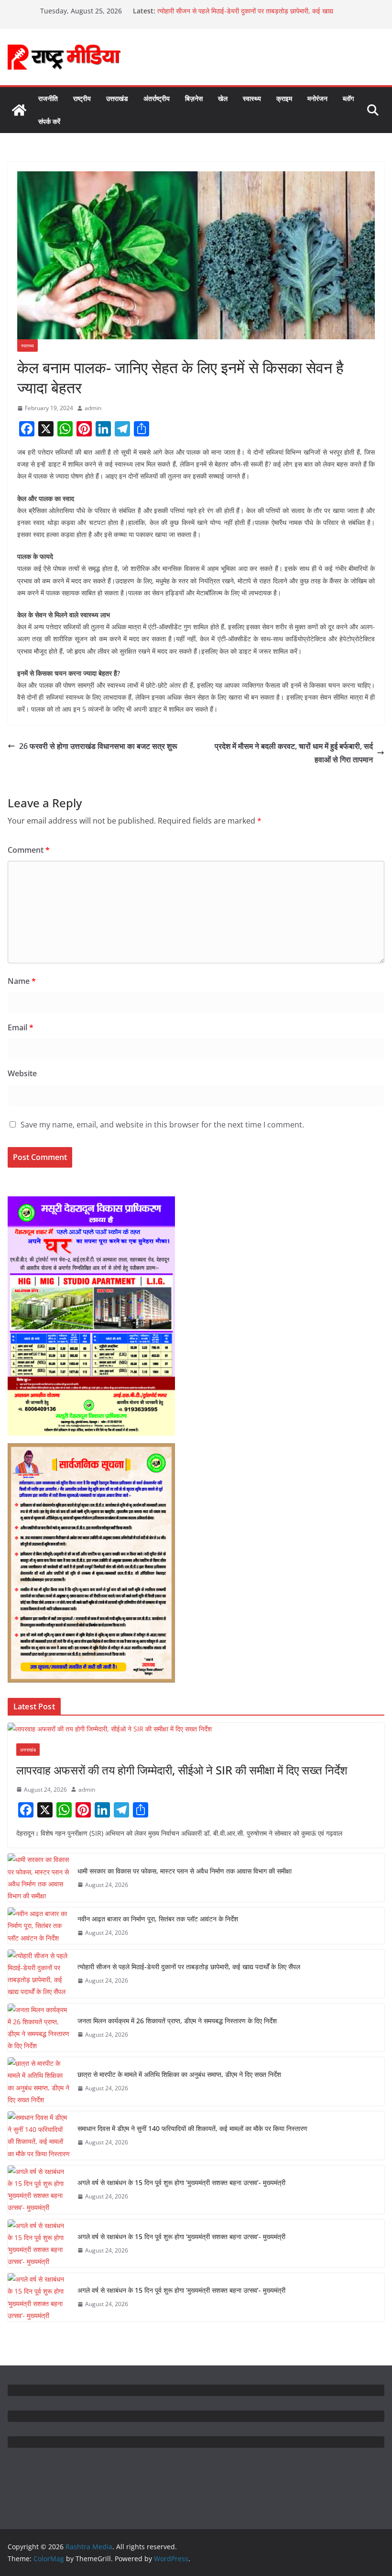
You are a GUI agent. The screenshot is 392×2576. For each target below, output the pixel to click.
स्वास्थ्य (252, 98)
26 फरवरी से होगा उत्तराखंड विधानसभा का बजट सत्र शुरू (99, 746)
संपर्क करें (49, 121)
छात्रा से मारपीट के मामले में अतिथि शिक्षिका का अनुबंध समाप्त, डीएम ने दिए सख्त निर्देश (179, 2074)
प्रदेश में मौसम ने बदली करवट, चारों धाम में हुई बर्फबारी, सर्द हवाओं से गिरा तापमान (294, 753)
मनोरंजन (317, 98)
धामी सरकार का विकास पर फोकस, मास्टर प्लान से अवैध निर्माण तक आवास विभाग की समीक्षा (185, 1871)
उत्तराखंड (117, 98)
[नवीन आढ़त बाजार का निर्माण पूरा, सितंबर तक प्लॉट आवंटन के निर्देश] (39, 1926)
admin (93, 408)
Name (22, 981)
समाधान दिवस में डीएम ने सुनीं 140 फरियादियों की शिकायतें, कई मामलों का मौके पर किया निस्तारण (192, 2128)
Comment (29, 850)
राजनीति (48, 98)
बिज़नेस (194, 98)
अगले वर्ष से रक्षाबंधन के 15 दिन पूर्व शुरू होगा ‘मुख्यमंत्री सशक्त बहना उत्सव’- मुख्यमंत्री (181, 2182)
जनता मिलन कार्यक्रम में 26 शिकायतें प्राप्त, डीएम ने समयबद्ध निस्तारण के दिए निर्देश (177, 2021)
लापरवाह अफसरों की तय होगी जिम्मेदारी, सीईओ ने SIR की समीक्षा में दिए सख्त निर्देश (182, 1770)
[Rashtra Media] (19, 110)
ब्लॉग (348, 98)
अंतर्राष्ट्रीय (157, 98)
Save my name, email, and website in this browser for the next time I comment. (162, 1125)
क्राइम (284, 98)
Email (21, 1027)
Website (22, 1073)
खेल (223, 98)
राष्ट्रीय (82, 98)
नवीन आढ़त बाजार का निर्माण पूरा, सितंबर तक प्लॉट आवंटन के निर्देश (158, 1919)
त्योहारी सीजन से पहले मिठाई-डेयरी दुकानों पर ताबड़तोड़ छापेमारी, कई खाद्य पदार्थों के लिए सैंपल (189, 1967)
